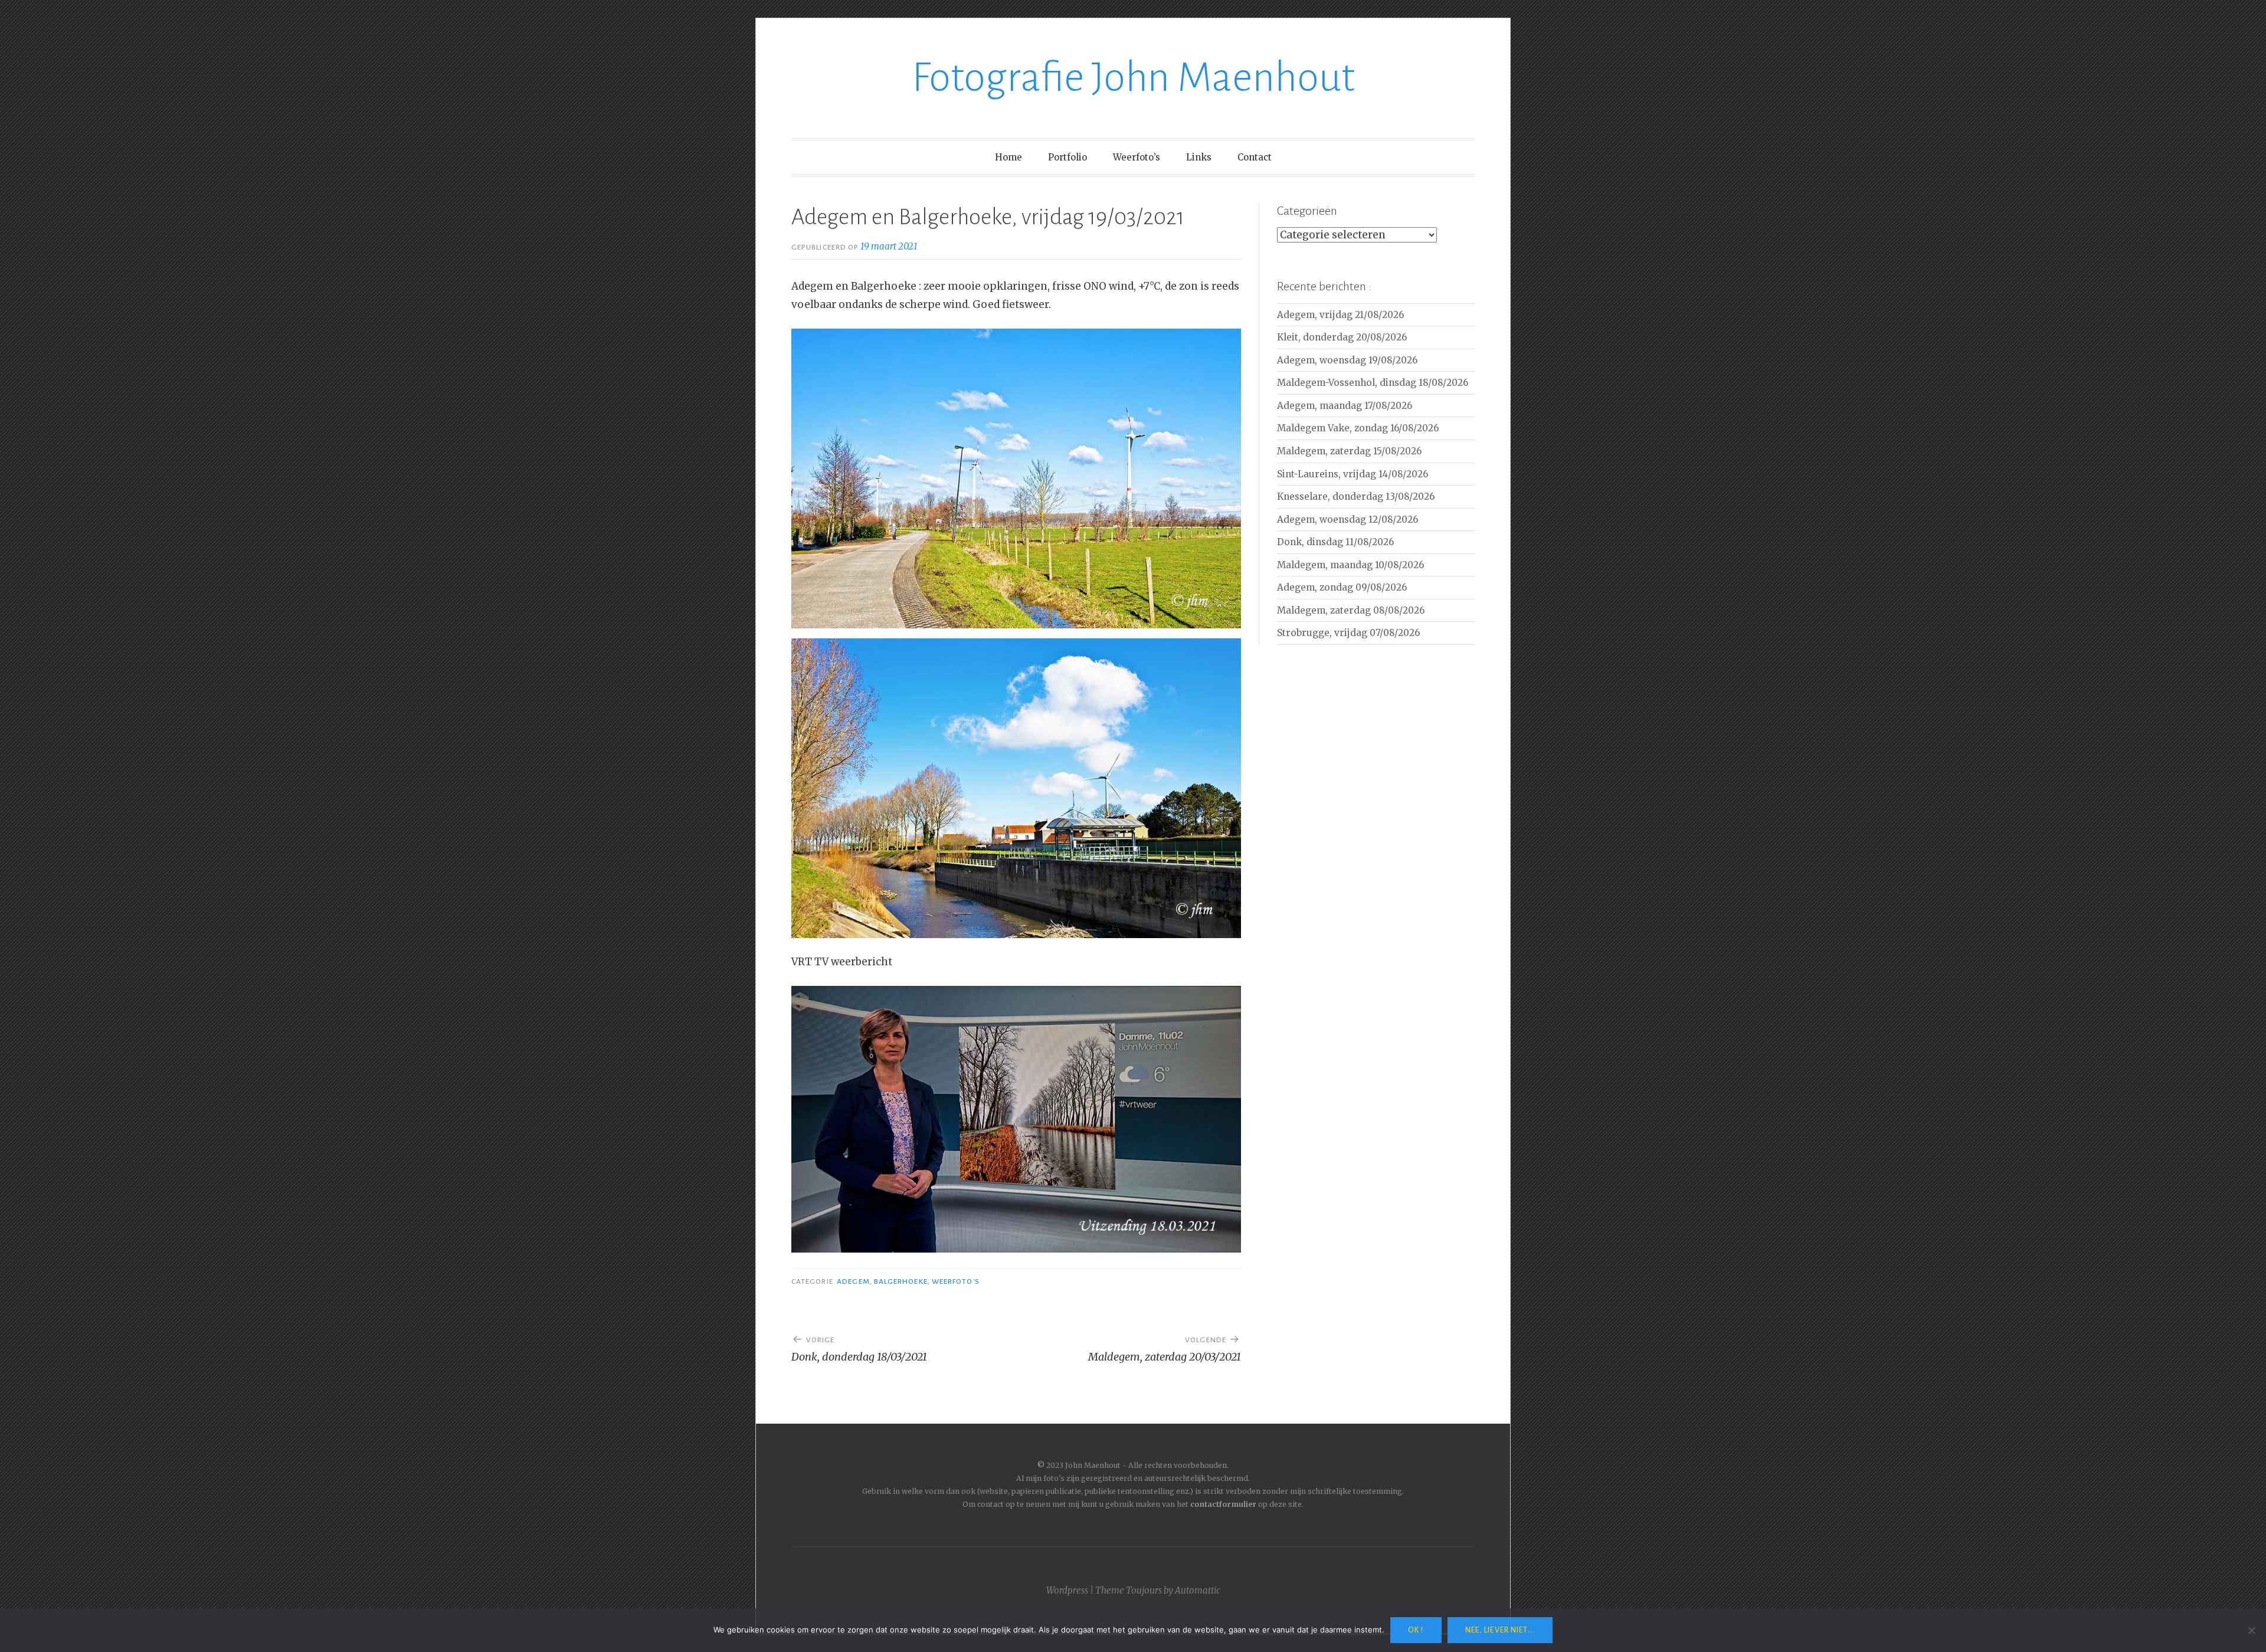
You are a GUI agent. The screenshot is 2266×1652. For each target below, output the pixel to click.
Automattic (1198, 1590)
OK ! (1416, 1630)
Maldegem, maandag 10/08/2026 (1350, 565)
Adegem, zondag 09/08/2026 (1342, 587)
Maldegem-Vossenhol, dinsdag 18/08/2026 (1373, 383)
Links (1199, 157)
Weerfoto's (956, 1281)
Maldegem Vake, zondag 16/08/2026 (1358, 428)
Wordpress (1067, 1590)
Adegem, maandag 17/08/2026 (1345, 406)
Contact (1255, 157)
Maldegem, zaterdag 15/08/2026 (1349, 451)
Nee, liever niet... (1500, 1630)
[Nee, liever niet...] (2251, 1630)
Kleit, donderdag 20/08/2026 (1342, 337)
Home (1008, 157)
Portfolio (1067, 157)
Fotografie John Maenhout (1133, 78)
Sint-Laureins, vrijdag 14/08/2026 (1353, 474)
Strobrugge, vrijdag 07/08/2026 (1348, 633)
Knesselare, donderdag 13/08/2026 (1356, 496)
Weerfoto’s (1137, 157)
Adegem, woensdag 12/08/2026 (1348, 519)
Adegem (853, 1281)
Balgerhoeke (901, 1281)
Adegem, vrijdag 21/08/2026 (1340, 315)
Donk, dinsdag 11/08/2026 (1335, 542)
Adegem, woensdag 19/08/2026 (1347, 360)
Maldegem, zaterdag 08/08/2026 (1351, 610)
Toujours (1144, 1590)
